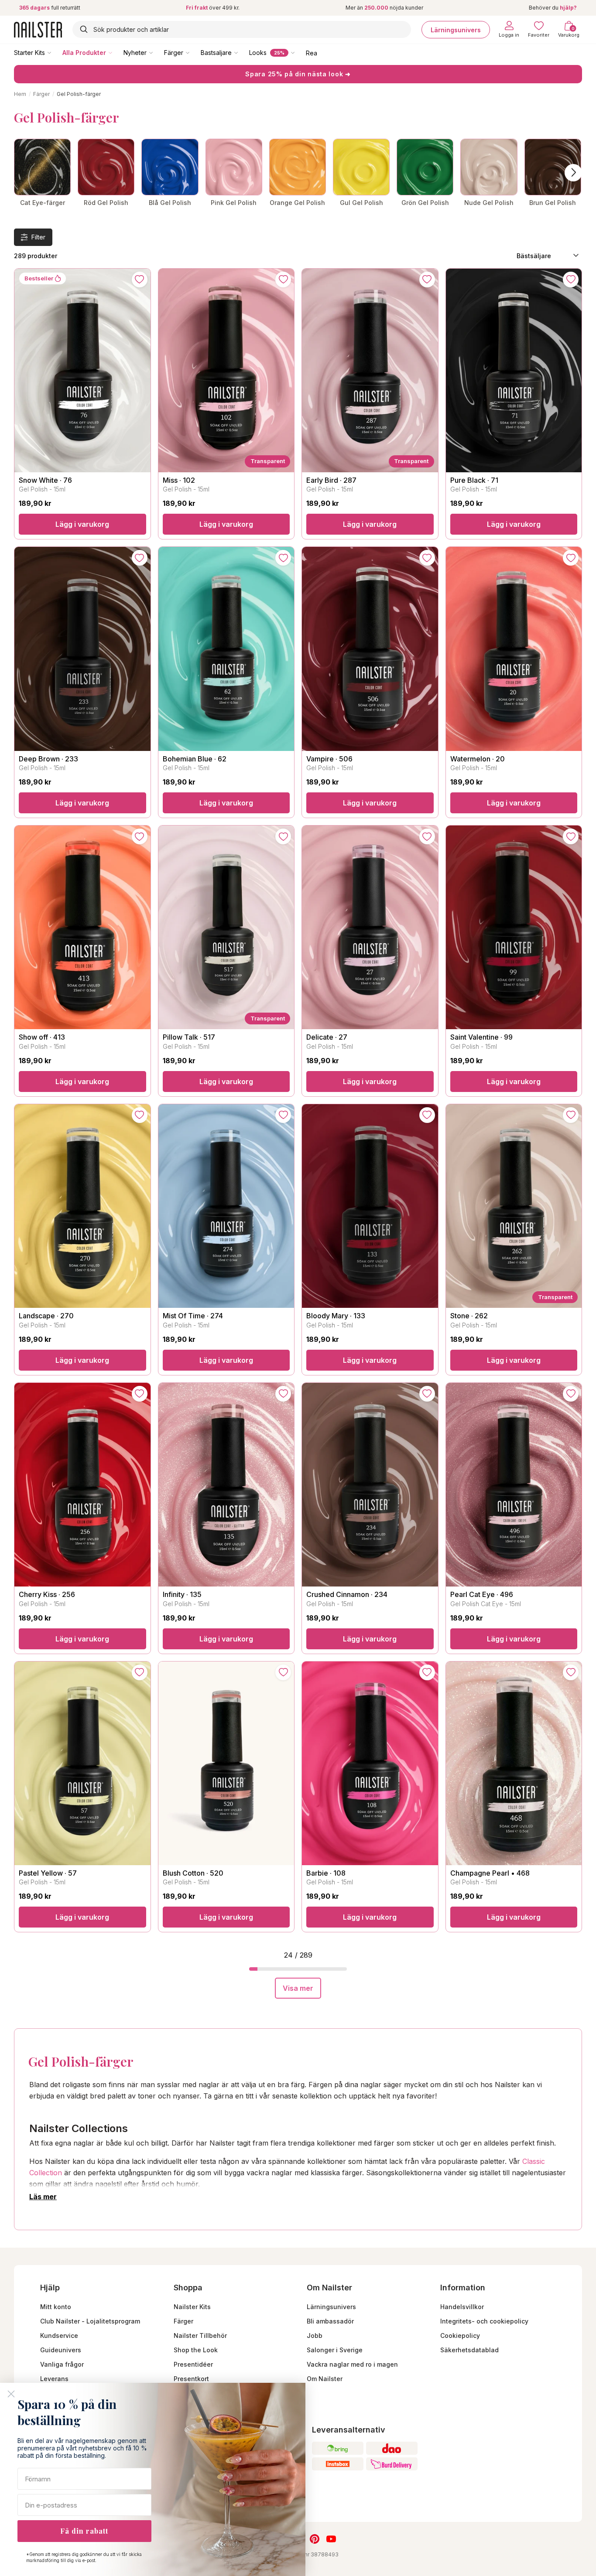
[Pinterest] (315, 2539)
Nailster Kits (192, 2307)
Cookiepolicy (460, 2335)
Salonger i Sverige (335, 2350)
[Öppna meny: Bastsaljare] (242, 52)
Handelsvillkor (462, 2307)
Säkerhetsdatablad (469, 2350)
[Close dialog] (11, 2394)
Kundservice (59, 2335)
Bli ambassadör (330, 2321)
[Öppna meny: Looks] (299, 52)
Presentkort (191, 2379)
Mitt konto (56, 2307)
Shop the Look (196, 2350)
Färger (174, 53)
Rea (312, 53)
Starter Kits (29, 53)
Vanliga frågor (62, 2364)
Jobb (315, 2335)
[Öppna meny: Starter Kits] (55, 52)
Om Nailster (325, 2379)
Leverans (54, 2379)
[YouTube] (331, 2539)
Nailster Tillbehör (200, 2335)
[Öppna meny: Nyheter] (157, 52)
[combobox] (242, 29)
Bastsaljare (216, 53)
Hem (20, 94)
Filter (38, 237)
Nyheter (135, 53)
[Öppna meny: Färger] (194, 52)
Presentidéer (193, 2364)
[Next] (573, 173)
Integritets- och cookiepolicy (484, 2321)
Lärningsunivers (456, 29)
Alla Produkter (84, 53)
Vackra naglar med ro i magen (352, 2364)
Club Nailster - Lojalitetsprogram (90, 2321)
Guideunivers (61, 2350)
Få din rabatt (84, 2531)
